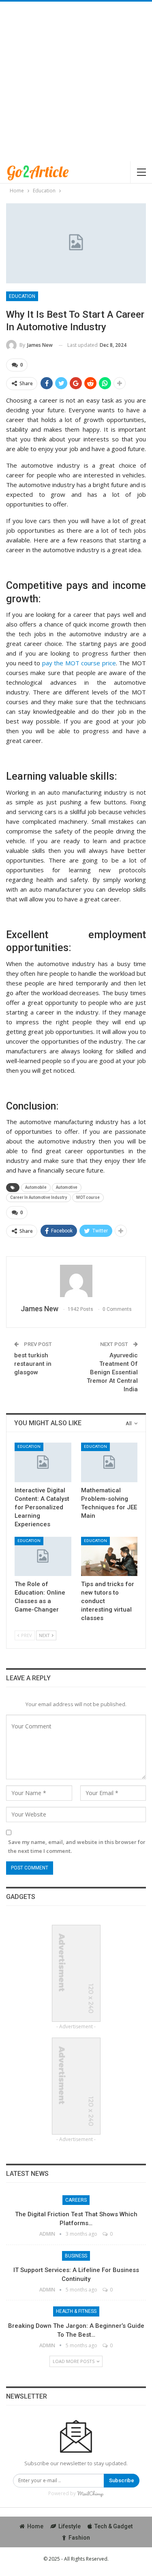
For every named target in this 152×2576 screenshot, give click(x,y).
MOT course (88, 1197)
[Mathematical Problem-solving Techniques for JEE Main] (109, 1462)
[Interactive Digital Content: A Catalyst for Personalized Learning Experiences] (43, 1462)
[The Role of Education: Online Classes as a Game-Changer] (43, 1557)
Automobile (36, 1187)
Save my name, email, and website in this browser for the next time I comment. (77, 1846)
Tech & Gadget (113, 2526)
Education (22, 296)
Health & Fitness (76, 2311)
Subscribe (122, 2480)
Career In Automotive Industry (39, 1197)
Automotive (67, 1187)
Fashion (79, 2538)
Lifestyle (70, 2526)
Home (35, 2526)
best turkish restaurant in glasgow (33, 1364)
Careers (76, 2200)
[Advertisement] (76, 81)
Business (76, 2256)
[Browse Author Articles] (76, 1281)
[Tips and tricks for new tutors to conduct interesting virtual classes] (109, 1557)
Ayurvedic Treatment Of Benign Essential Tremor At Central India (112, 1372)
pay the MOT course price (79, 663)
